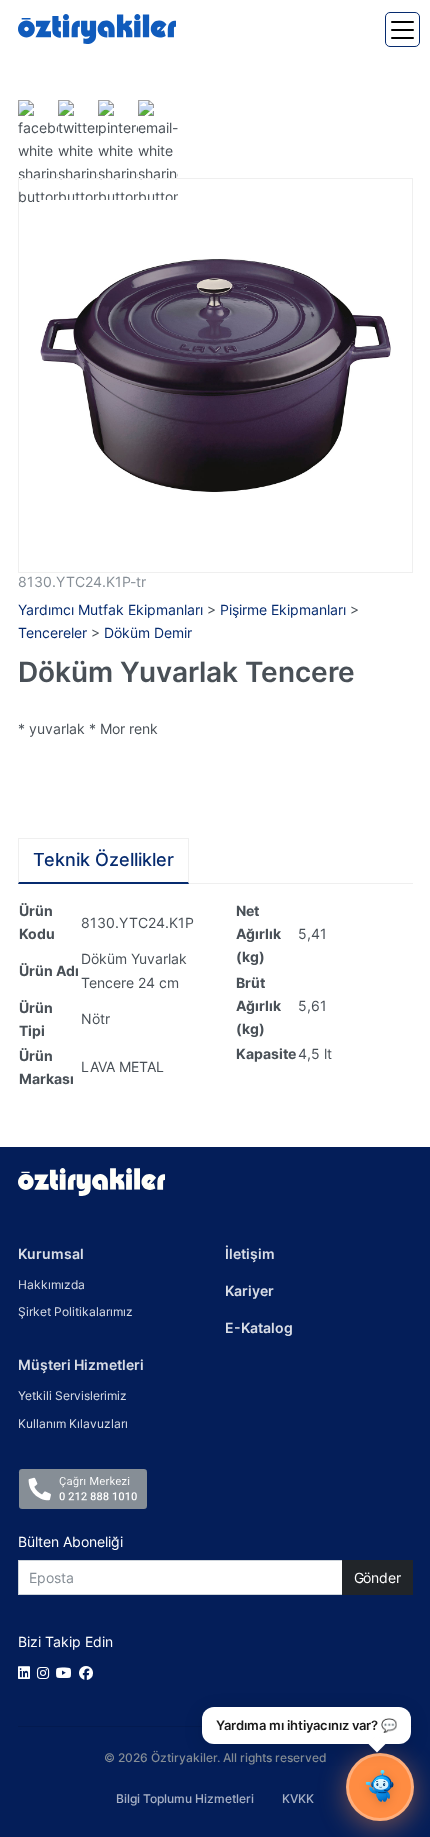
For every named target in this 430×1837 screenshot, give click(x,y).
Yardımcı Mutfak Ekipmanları (110, 609)
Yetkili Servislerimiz (72, 1395)
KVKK (298, 1798)
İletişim (250, 1253)
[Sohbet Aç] (380, 1787)
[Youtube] (67, 1672)
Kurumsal (51, 1253)
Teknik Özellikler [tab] (103, 859)
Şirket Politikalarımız (75, 1311)
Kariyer (249, 1290)
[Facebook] (89, 1672)
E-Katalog (259, 1327)
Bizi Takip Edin (65, 1641)
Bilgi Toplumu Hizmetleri (185, 1798)
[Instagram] (46, 1672)
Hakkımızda (51, 1284)
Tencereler (52, 632)
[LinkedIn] (27, 1672)
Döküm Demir (148, 632)
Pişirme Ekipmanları (283, 609)
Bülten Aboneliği (70, 1541)
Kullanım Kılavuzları (73, 1423)
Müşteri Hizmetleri (81, 1364)
